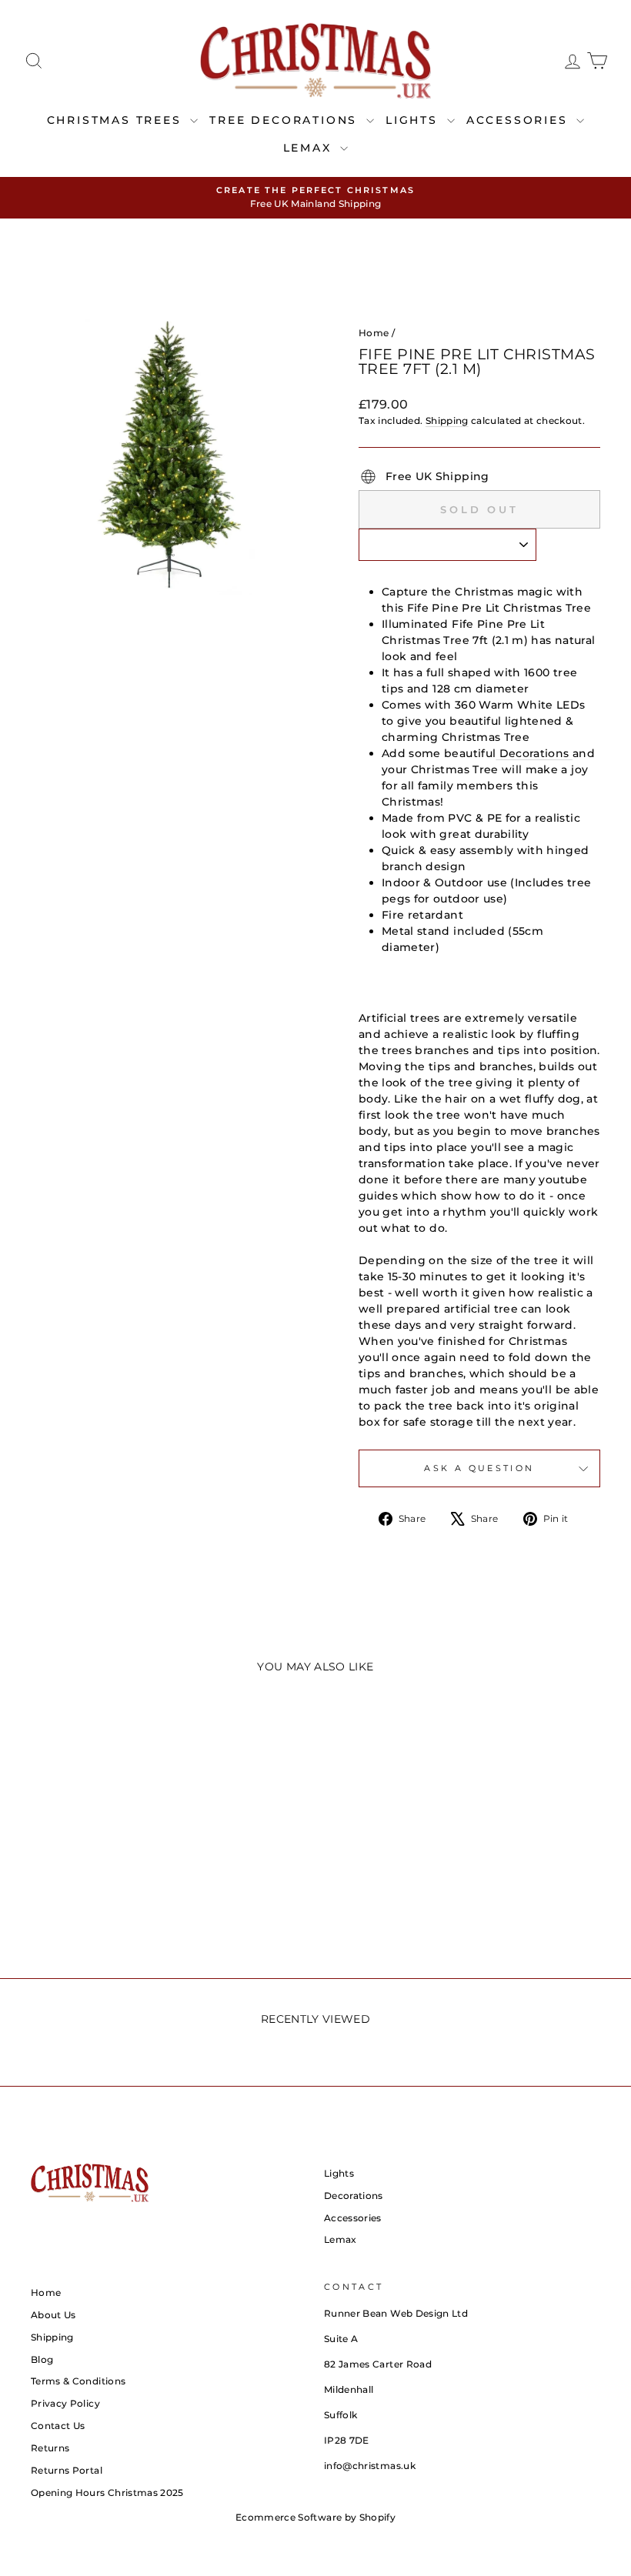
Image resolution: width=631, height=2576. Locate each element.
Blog (42, 2359)
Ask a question (479, 1468)
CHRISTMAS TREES (117, 120)
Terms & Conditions (78, 2381)
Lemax (341, 2239)
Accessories (353, 2218)
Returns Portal (67, 2470)
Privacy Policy (65, 2403)
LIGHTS (414, 120)
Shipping (447, 420)
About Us (53, 2315)
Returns (50, 2448)
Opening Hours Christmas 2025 (107, 2493)
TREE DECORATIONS (286, 120)
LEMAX (310, 148)
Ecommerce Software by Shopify (315, 2517)
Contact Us (58, 2426)
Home (374, 333)
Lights (339, 2173)
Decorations (534, 753)
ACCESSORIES (520, 120)
